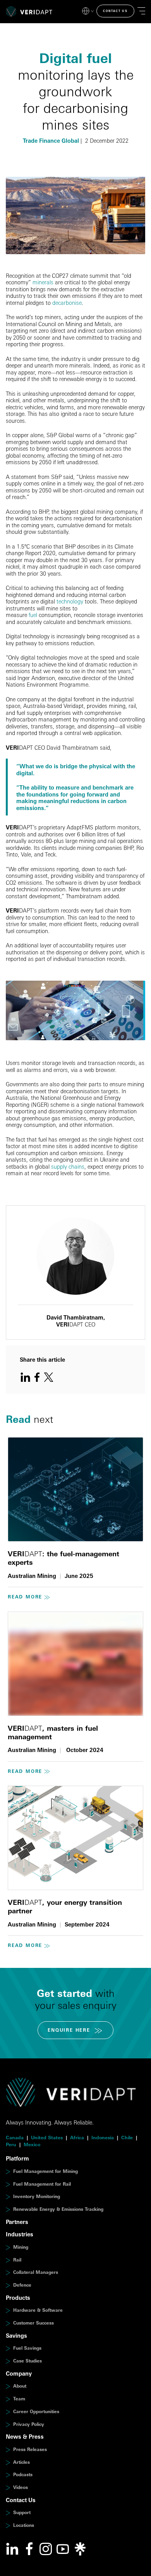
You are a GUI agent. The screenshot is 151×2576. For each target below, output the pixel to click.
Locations (24, 2525)
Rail (17, 2260)
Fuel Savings (27, 2348)
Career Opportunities (36, 2411)
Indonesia (103, 2138)
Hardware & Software (38, 2310)
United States (47, 2138)
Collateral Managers (36, 2272)
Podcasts (23, 2474)
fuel (33, 615)
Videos (21, 2487)
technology (70, 601)
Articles (21, 2462)
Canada (15, 2138)
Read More (25, 1597)
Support (22, 2512)
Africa (77, 2138)
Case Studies (27, 2361)
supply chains (68, 1167)
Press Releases (30, 2449)
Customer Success (33, 2323)
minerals (43, 282)
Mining (21, 2247)
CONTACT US (115, 11)
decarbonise (67, 303)
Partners (17, 2222)
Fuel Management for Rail (42, 2184)
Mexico (32, 2144)
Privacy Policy (29, 2424)
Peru (11, 2144)
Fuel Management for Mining (45, 2171)
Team (19, 2399)
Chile (127, 2138)
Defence (22, 2285)
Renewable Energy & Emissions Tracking (58, 2209)
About (20, 2386)
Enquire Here (69, 2030)
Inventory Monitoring (37, 2196)
